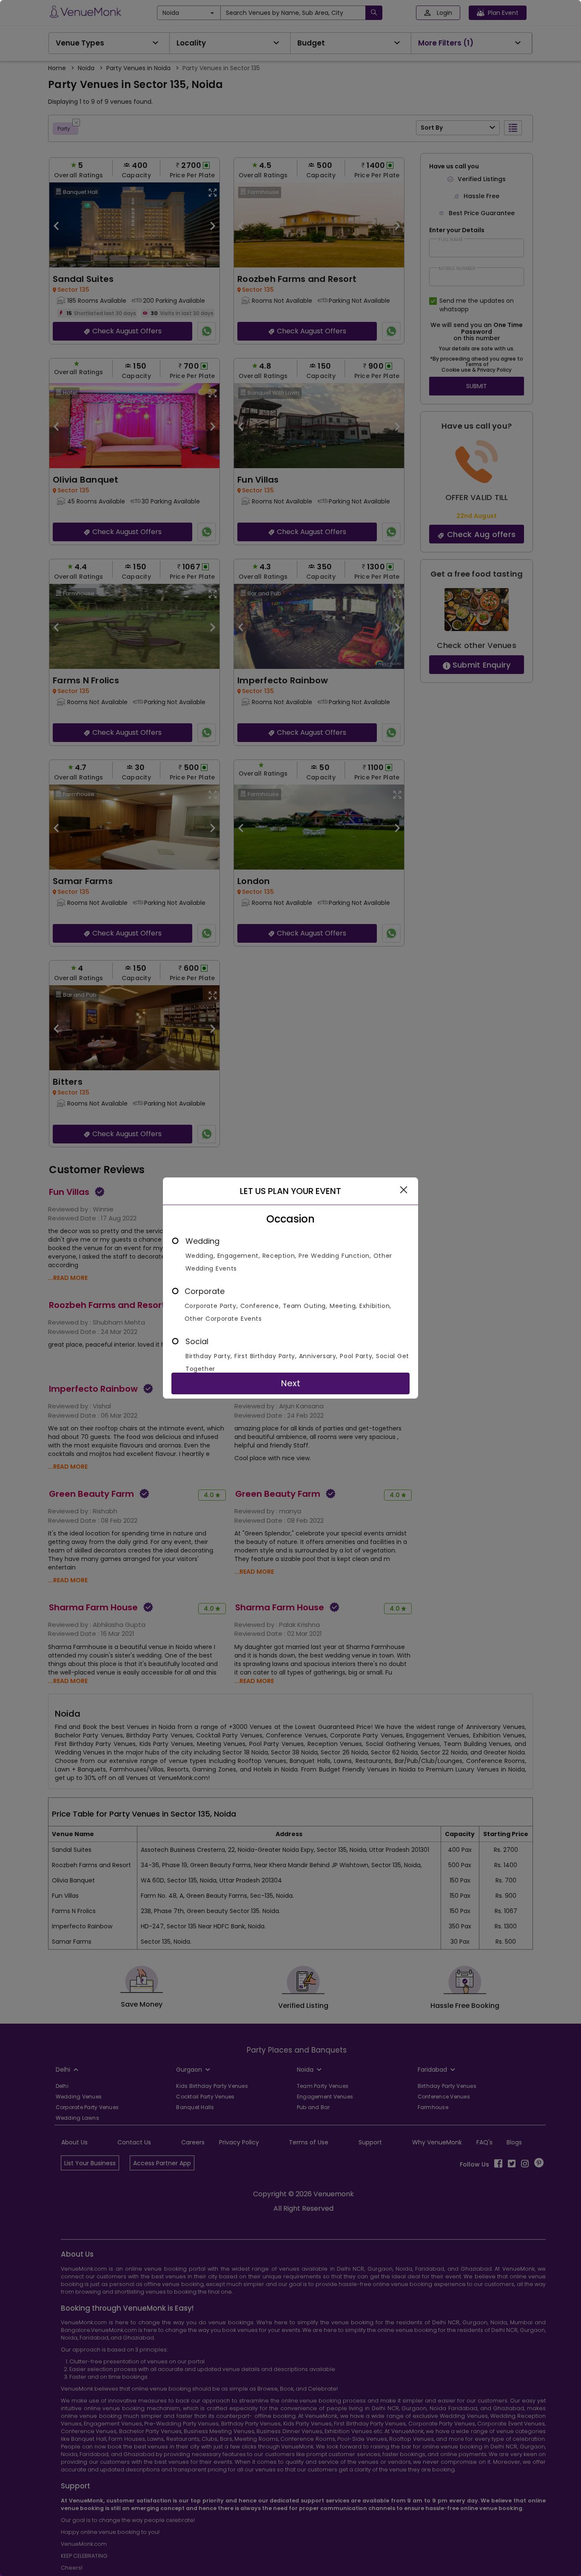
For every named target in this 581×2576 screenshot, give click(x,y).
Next (290, 1383)
